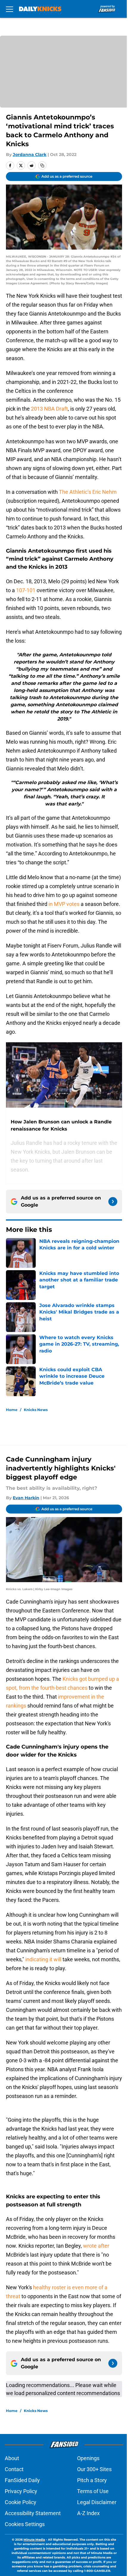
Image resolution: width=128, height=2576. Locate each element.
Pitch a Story (92, 2480)
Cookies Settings (25, 2524)
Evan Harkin (26, 1498)
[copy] (42, 165)
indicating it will (43, 1959)
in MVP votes (64, 904)
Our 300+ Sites (94, 2469)
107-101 (26, 590)
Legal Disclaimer (97, 2502)
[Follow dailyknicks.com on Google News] (113, 1202)
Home (12, 1410)
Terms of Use (93, 2491)
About (12, 2458)
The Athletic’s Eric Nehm (88, 492)
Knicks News (36, 1410)
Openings (88, 2458)
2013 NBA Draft (49, 409)
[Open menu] (10, 9)
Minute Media (34, 2540)
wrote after (96, 2246)
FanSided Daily (22, 2480)
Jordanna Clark (30, 155)
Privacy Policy (21, 2491)
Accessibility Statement (33, 2513)
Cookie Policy (21, 2502)
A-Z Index (88, 2513)
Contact (14, 2469)
